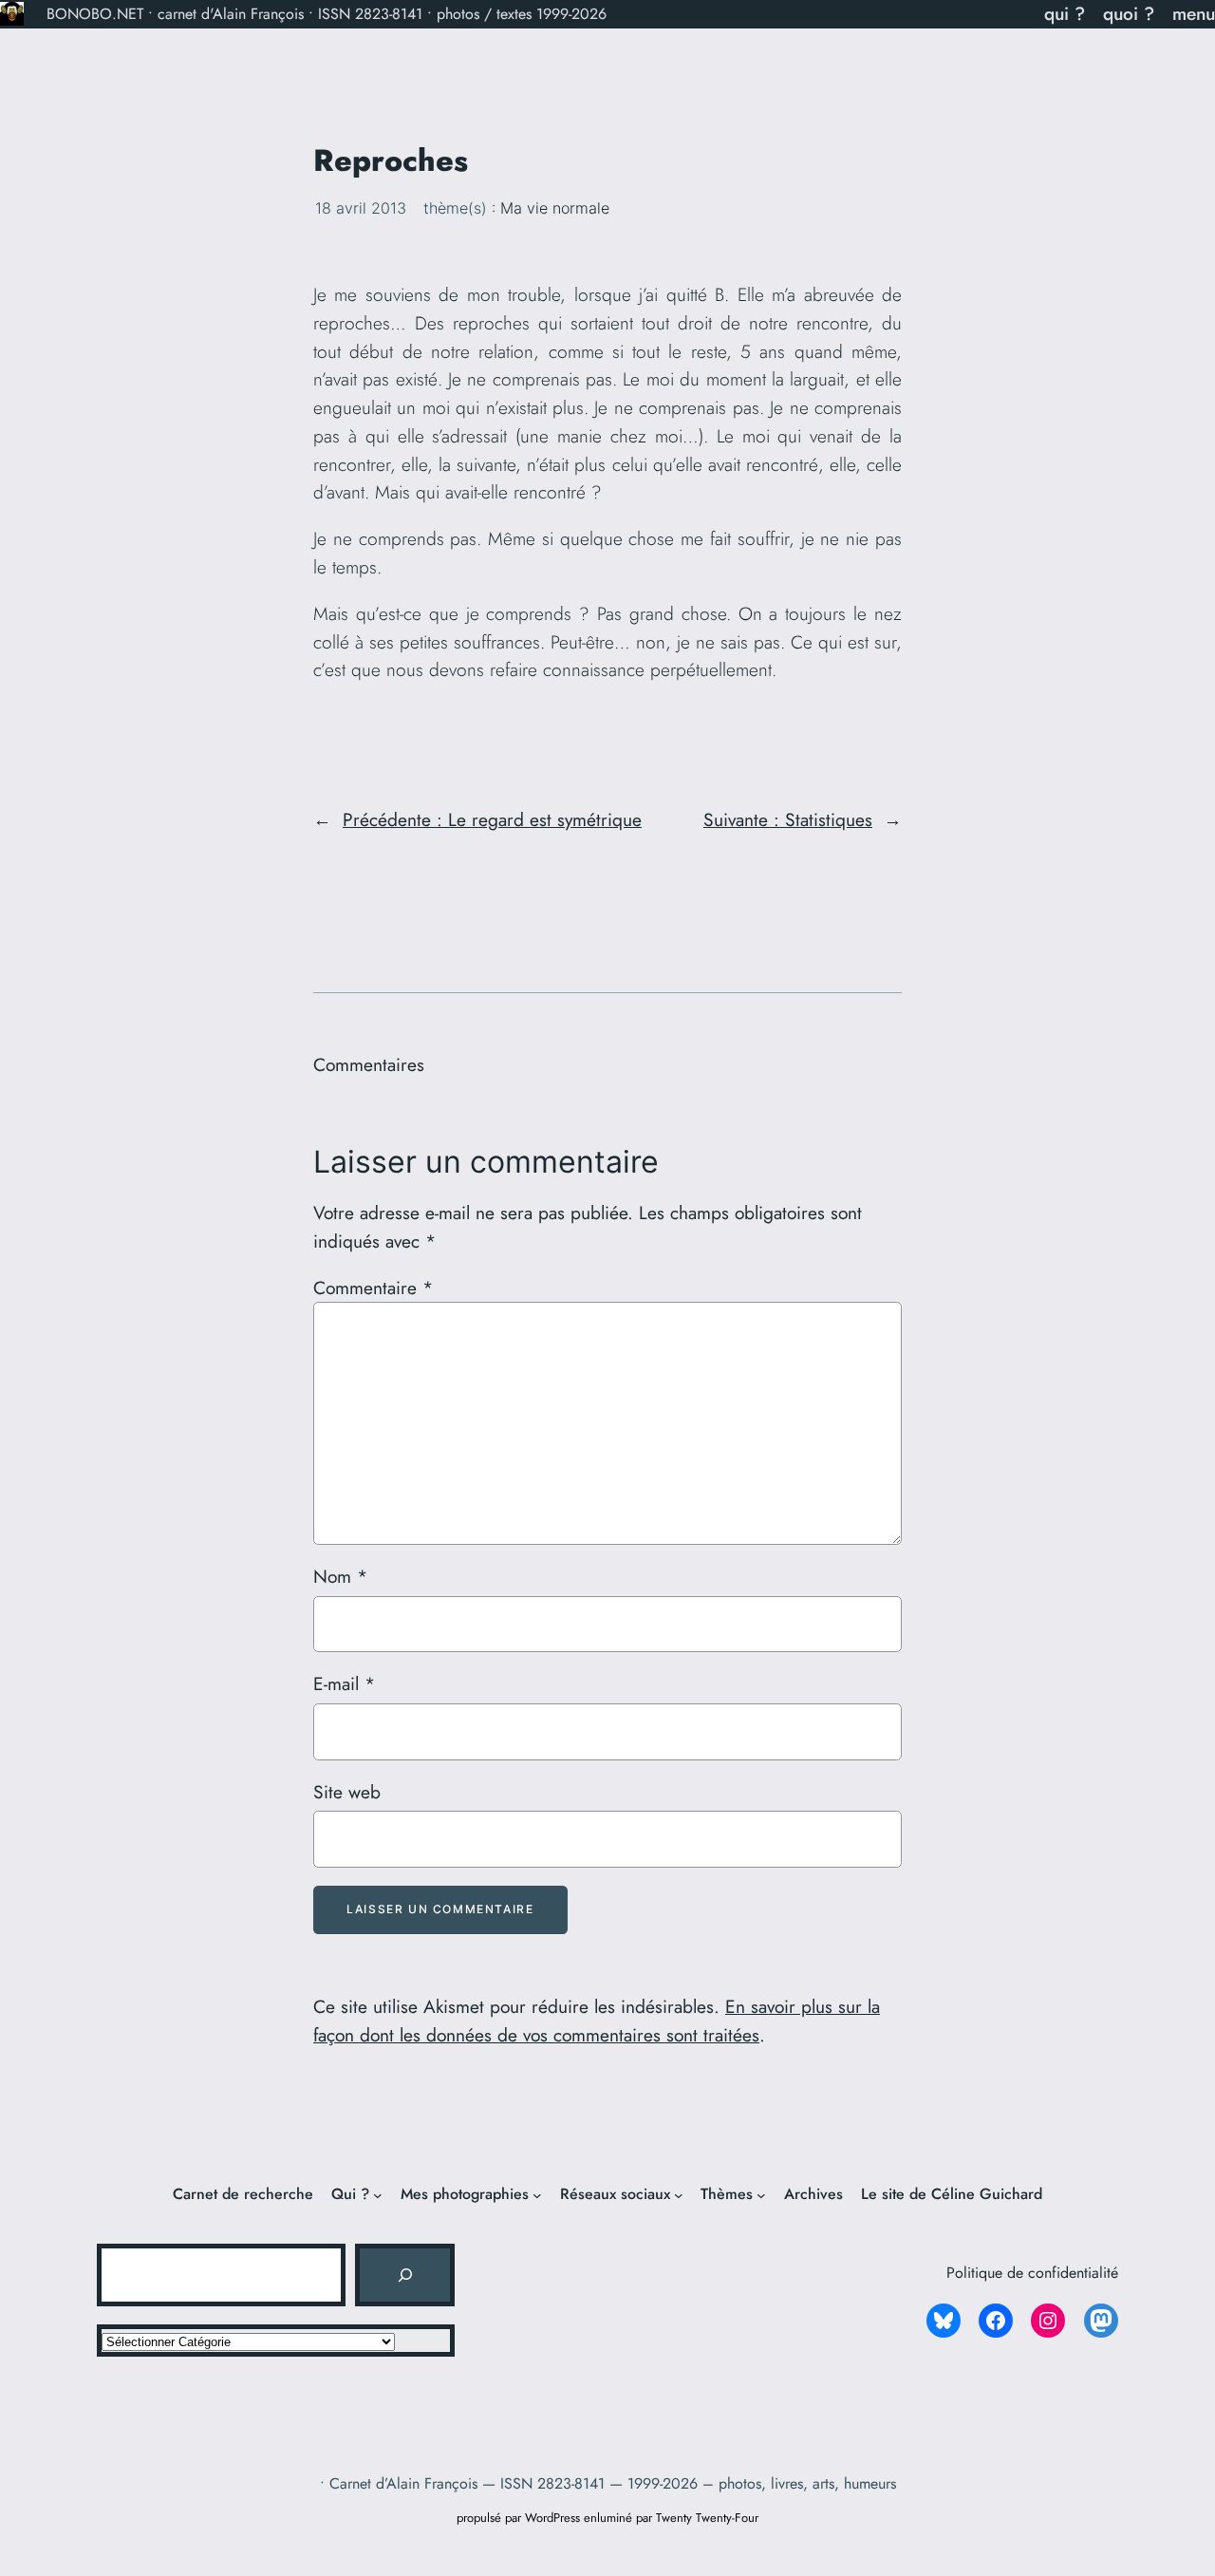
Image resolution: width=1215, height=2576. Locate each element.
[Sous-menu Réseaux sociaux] (679, 2195)
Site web (347, 1792)
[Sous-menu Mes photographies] (537, 2195)
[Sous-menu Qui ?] (378, 2195)
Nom (340, 1576)
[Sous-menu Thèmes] (761, 2195)
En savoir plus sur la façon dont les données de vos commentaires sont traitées (597, 2021)
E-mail (344, 1683)
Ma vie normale (555, 208)
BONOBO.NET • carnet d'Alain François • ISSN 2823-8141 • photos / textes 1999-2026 (327, 14)
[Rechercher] (404, 2275)
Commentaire (373, 1288)
